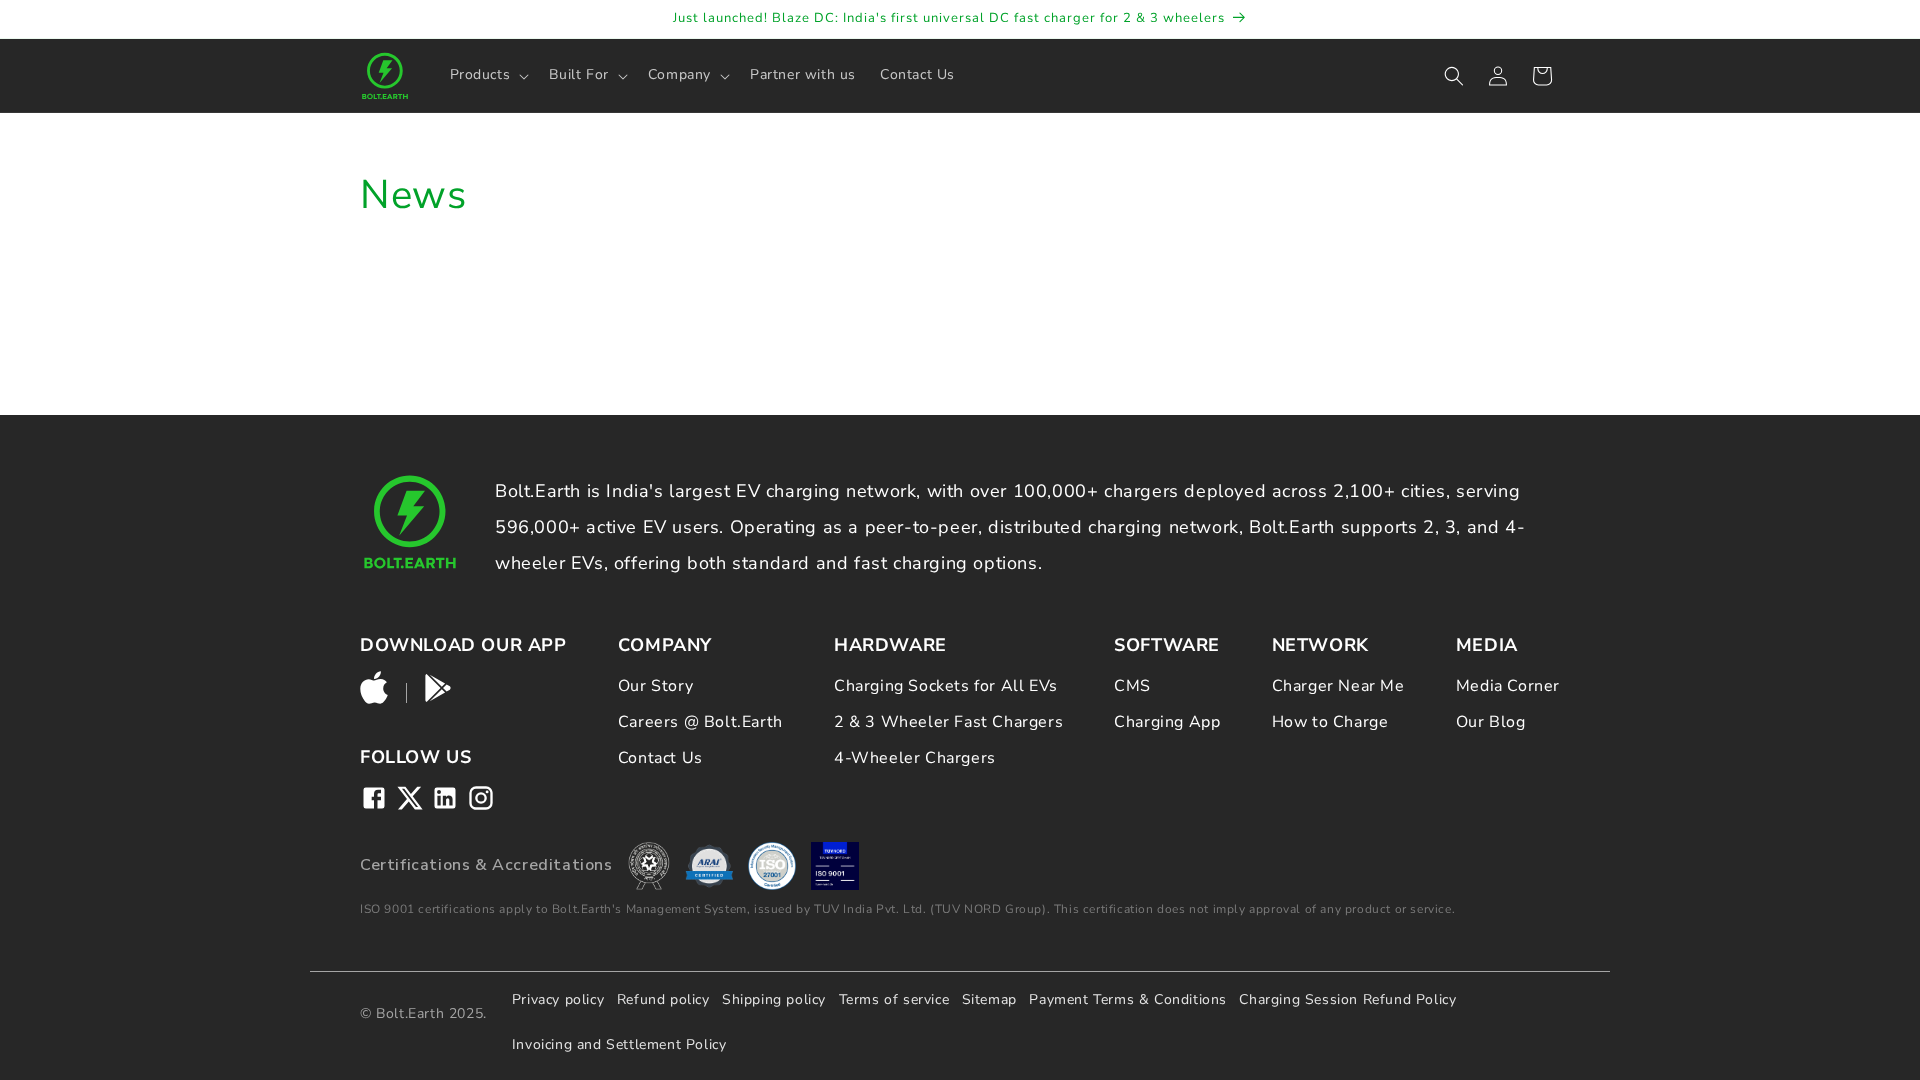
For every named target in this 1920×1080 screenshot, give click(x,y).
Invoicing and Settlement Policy (619, 1044)
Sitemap (989, 999)
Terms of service (894, 999)
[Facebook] (374, 798)
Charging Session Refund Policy (1347, 999)
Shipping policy (774, 999)
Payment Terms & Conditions (1128, 999)
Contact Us (660, 758)
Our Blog (1491, 722)
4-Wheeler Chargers (915, 758)
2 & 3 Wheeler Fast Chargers (948, 722)
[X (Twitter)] (410, 798)
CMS (1132, 686)
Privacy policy (558, 999)
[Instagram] (481, 798)
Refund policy (663, 999)
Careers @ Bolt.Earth (700, 722)
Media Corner (1508, 686)
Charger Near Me (1338, 686)
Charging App (1167, 722)
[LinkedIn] (445, 798)
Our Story (655, 686)
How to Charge (1330, 722)
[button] (488, 75)
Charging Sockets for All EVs (946, 686)
